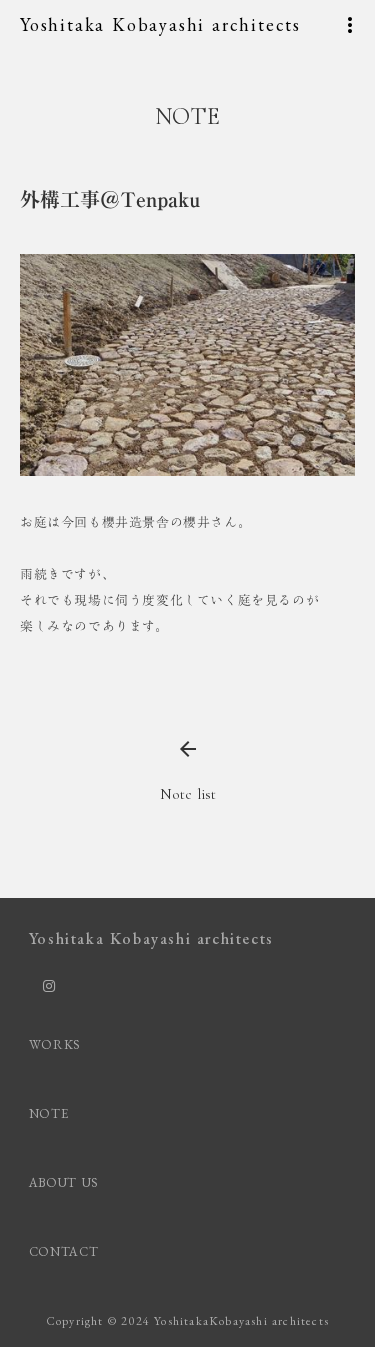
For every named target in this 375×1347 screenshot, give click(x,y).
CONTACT (64, 1251)
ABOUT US (64, 1182)
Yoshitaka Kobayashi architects (160, 24)
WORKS (55, 1044)
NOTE (49, 1113)
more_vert (350, 25)
